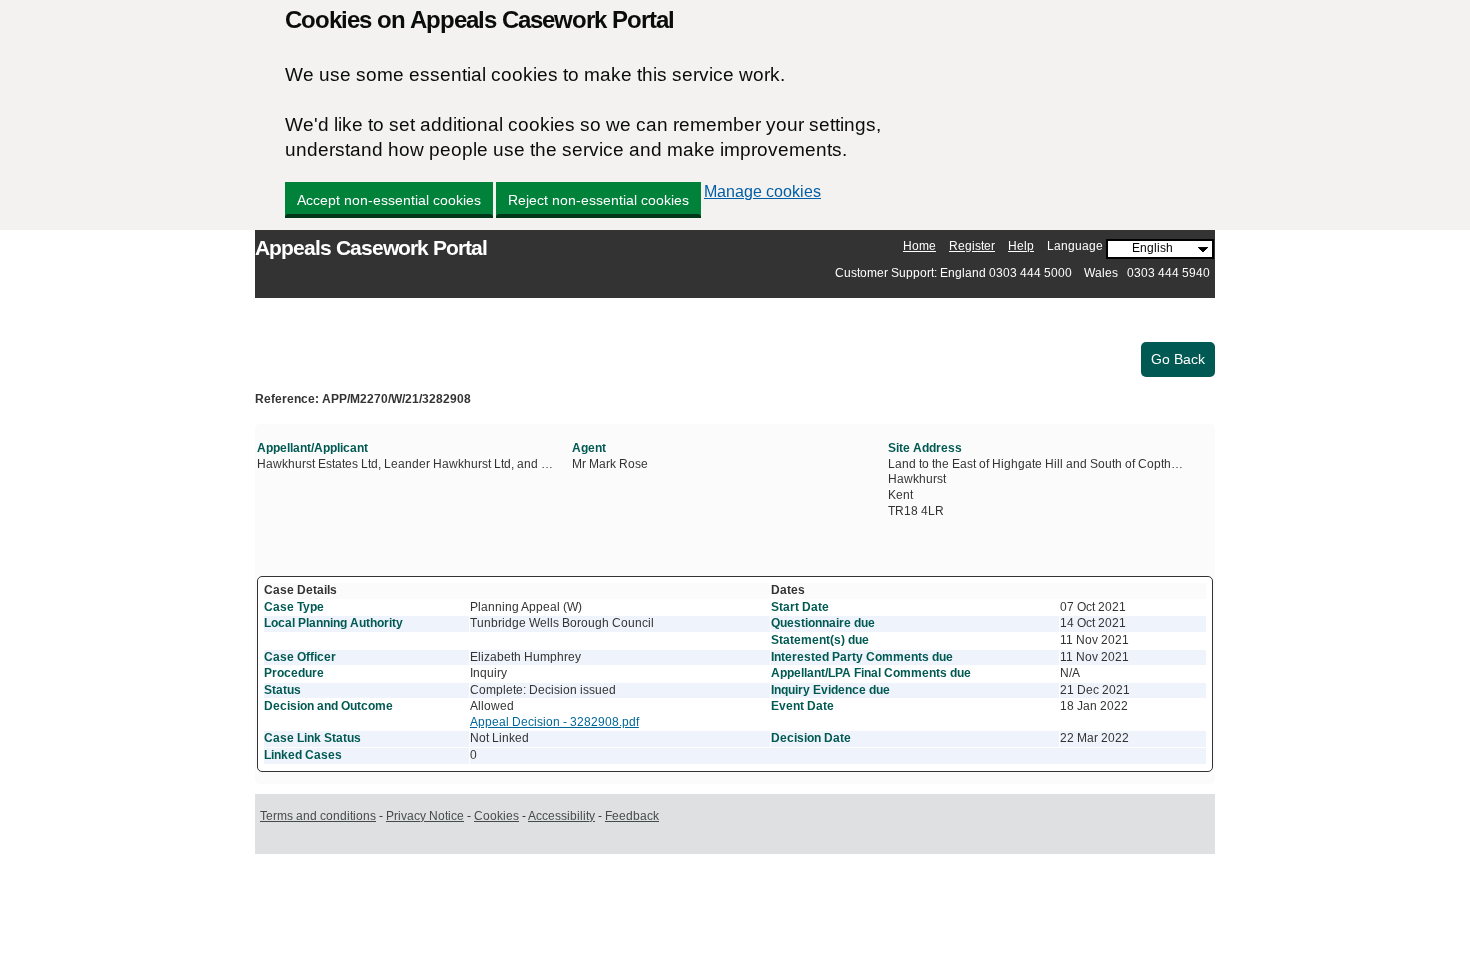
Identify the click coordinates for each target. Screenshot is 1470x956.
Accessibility (561, 816)
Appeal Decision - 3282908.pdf (554, 722)
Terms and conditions (318, 816)
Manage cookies (762, 191)
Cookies (496, 816)
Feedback (632, 816)
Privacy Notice (425, 816)
